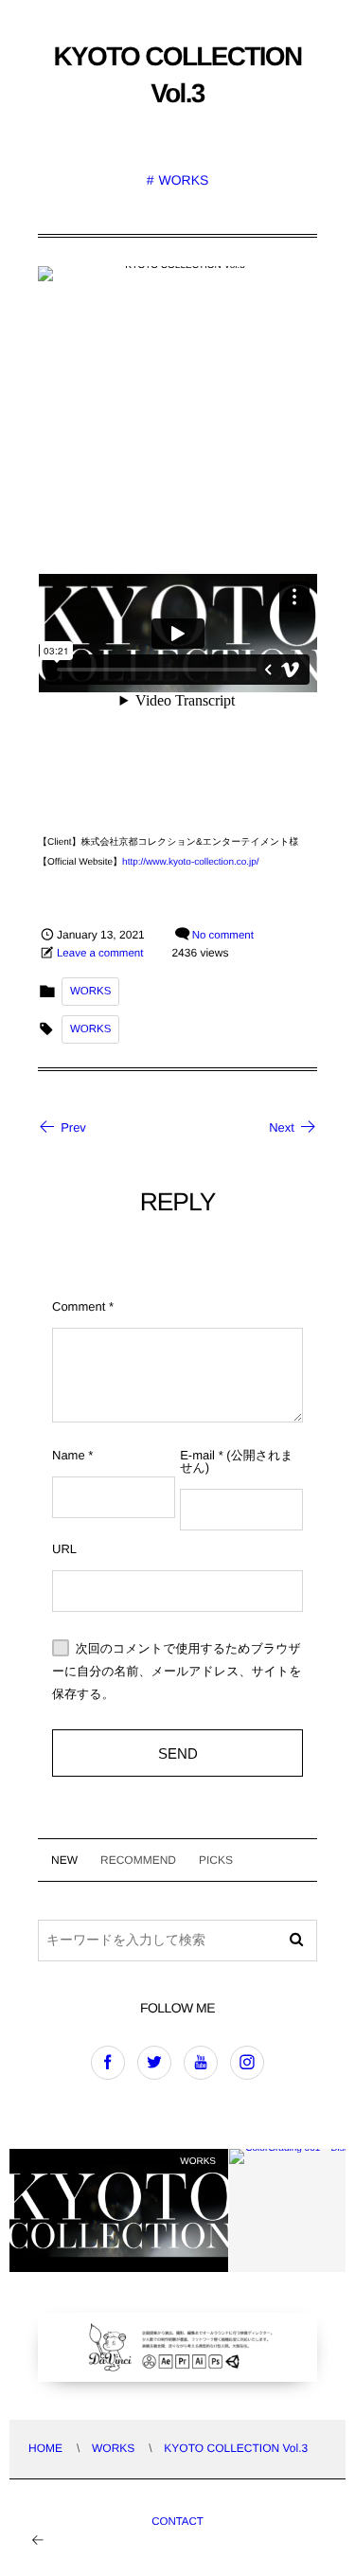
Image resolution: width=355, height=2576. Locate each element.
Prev (73, 1127)
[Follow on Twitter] (154, 2063)
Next (282, 1127)
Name (69, 1455)
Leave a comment (100, 954)
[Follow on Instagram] (247, 2063)
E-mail (197, 1455)
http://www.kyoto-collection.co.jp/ (191, 862)
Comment (79, 1306)
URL (64, 1549)
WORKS (183, 180)
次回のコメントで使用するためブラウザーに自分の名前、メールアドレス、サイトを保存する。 (177, 1672)
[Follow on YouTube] (201, 2063)
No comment (223, 936)
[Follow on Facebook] (108, 2063)
